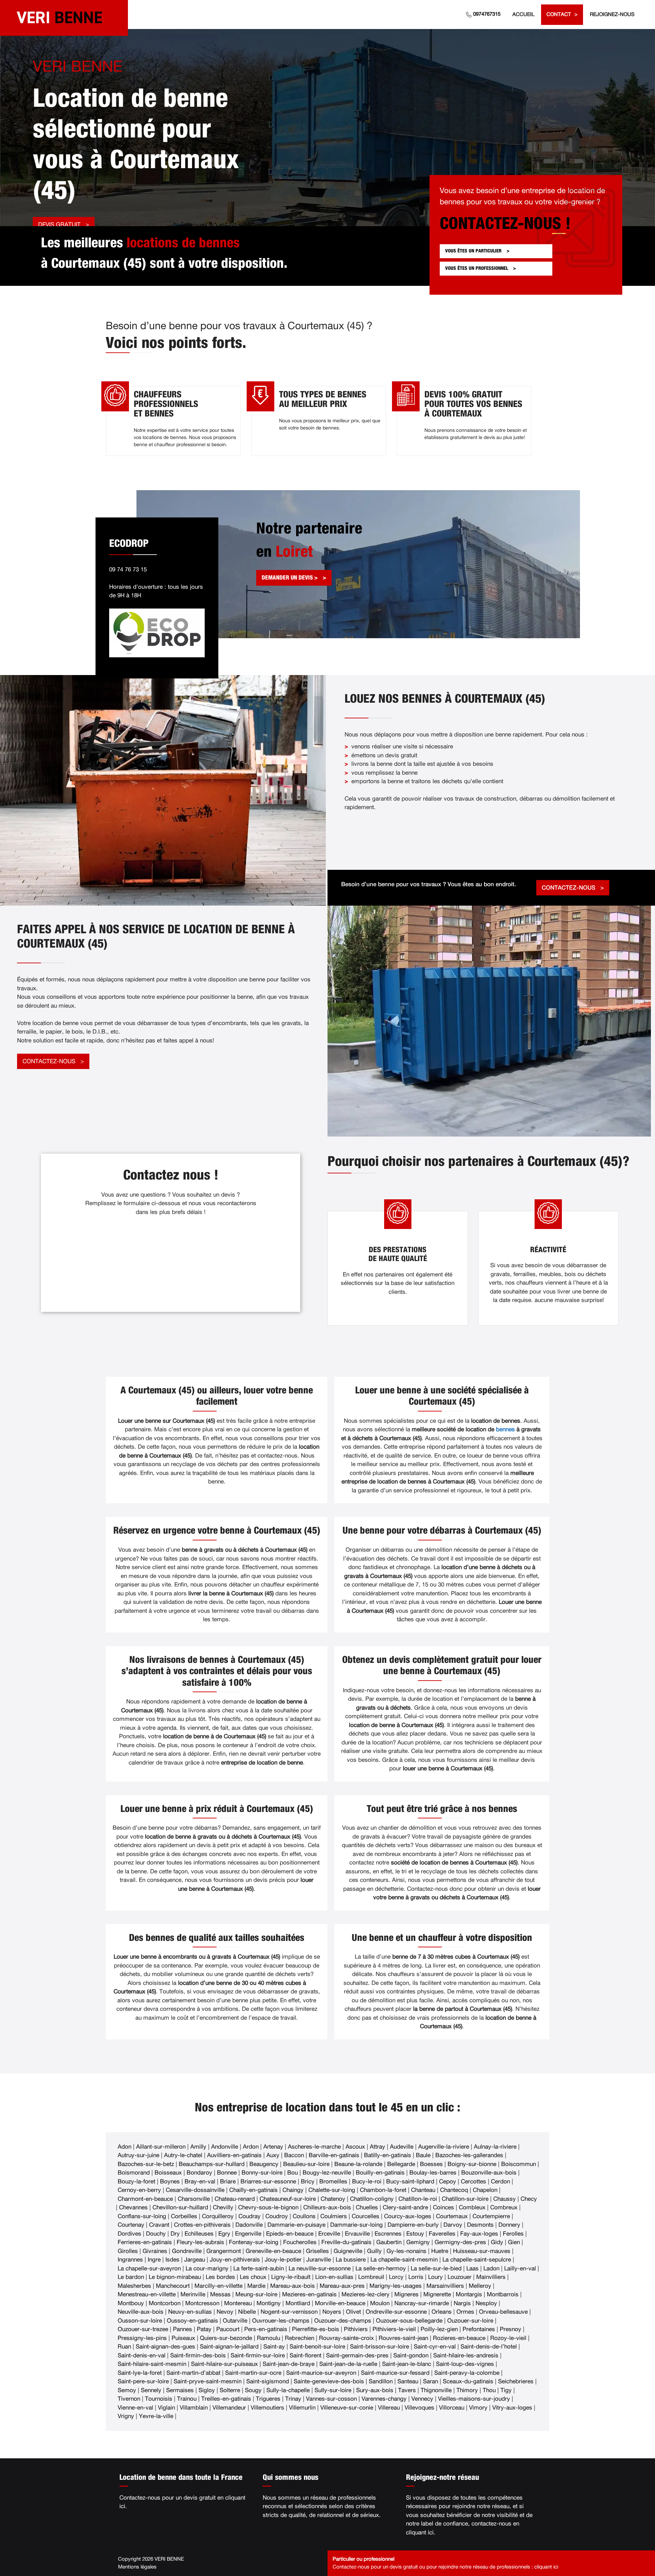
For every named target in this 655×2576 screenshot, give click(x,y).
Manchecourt (173, 2286)
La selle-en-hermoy (381, 2268)
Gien (514, 2242)
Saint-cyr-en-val (435, 2347)
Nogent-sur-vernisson (289, 2312)
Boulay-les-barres (433, 2173)
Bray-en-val (200, 2182)
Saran (431, 2381)
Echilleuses (199, 2234)
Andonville (225, 2147)
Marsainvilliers (445, 2286)
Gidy (497, 2242)
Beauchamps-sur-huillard (212, 2164)
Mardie (256, 2286)
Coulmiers (334, 2216)
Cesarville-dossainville (195, 2190)
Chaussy (505, 2199)
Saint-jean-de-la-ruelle (348, 2364)
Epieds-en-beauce (290, 2234)
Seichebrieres (516, 2381)
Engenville (248, 2234)
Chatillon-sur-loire (465, 2199)
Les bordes (220, 2277)
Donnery (509, 2225)
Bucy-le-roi (367, 2182)
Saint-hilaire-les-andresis (466, 2355)
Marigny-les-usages (396, 2286)
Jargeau (195, 2260)
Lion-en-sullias (334, 2277)
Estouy (415, 2234)
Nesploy (486, 2303)
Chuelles (367, 2207)
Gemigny (418, 2242)
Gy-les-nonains (406, 2251)
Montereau (238, 2303)
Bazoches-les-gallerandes (469, 2155)
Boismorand (134, 2173)
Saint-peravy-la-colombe (467, 2373)
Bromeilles (333, 2182)
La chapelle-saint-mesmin (404, 2260)
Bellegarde (401, 2164)
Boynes (170, 2182)
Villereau (389, 2408)
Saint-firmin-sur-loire (258, 2355)
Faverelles (442, 2234)
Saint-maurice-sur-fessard (395, 2373)
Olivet (353, 2312)
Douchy (156, 2234)
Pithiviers (356, 2329)
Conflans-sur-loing (142, 2216)
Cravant (159, 2225)
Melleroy (480, 2286)
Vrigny (126, 2416)
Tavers (407, 2390)
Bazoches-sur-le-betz (146, 2164)
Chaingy (293, 2190)
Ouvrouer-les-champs (281, 2321)
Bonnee (227, 2173)
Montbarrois (503, 2294)
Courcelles (366, 2216)
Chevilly (223, 2207)
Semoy (127, 2390)
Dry (175, 2234)
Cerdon (500, 2182)
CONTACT (559, 14)
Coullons (304, 2216)
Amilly (198, 2147)
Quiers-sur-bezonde (226, 2338)
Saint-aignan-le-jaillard (229, 2347)
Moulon (380, 2303)
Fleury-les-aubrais (200, 2242)
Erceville (329, 2234)
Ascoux (355, 2147)
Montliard (298, 2303)
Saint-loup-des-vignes (465, 2364)
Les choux (253, 2277)
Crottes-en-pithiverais (202, 2225)
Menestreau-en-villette (147, 2294)
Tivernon (129, 2399)
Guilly (374, 2251)
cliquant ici (420, 2533)
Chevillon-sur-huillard (180, 2207)
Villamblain (194, 2408)
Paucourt (228, 2329)
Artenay (273, 2147)
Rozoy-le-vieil (508, 2338)
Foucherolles (300, 2242)
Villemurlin (302, 2408)
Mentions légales (137, 2567)
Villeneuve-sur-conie (347, 2408)
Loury (435, 2277)
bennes (505, 1429)
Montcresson (202, 2303)
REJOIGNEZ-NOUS (612, 14)
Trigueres (268, 2399)
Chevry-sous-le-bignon (268, 2207)
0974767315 (487, 14)
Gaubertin (389, 2242)
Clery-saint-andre (405, 2207)
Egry (224, 2234)
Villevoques (419, 2408)
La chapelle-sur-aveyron (149, 2268)
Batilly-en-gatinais (388, 2155)
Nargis (462, 2303)
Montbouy (131, 2303)
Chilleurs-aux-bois (327, 2207)
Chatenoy (333, 2199)
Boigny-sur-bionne (472, 2164)
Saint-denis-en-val (142, 2355)
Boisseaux (168, 2173)
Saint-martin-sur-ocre (253, 2373)
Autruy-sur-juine (139, 2155)
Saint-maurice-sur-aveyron (321, 2373)
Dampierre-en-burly (413, 2225)
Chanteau (423, 2190)
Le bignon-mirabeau (175, 2277)
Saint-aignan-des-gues (165, 2347)
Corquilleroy (218, 2216)
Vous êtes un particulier (473, 251)
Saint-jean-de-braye (289, 2364)
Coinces (443, 2207)
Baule (423, 2155)
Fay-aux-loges (479, 2234)
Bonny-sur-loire (262, 2173)
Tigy (506, 2390)
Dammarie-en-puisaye (296, 2225)
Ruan (124, 2347)
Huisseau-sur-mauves (482, 2251)
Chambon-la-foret (383, 2190)
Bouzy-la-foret (136, 2182)
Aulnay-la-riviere (495, 2147)
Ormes (465, 2312)
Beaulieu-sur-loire (306, 2164)
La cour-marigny (207, 2268)
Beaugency (264, 2164)
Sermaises (180, 2390)
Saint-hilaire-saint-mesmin (152, 2364)
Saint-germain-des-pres (357, 2355)
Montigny (269, 2303)
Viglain (166, 2408)
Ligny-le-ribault (291, 2277)
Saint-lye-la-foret (140, 2373)
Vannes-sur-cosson (331, 2399)
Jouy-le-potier (283, 2260)
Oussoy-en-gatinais (192, 2321)
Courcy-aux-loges (408, 2216)
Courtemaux (452, 2216)
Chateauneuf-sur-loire (288, 2199)
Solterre (230, 2390)
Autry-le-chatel (183, 2155)
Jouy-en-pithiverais (235, 2260)
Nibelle (247, 2312)
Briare (228, 2182)
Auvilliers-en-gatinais (234, 2155)
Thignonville (436, 2390)
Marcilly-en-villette (219, 2286)
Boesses (431, 2164)
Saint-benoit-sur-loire (317, 2347)
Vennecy (422, 2399)
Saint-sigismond (268, 2381)
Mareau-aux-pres (342, 2286)
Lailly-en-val (520, 2268)
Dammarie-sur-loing (356, 2225)
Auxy (273, 2155)
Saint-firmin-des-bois (198, 2355)
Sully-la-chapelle (288, 2390)
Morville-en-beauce (340, 2303)
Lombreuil (371, 2277)
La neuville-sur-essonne (320, 2268)
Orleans (442, 2312)
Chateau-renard (235, 2199)
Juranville (319, 2260)
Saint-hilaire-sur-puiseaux (224, 2364)
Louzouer (460, 2277)
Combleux (472, 2207)
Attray (377, 2147)
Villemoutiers (267, 2408)
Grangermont (224, 2251)
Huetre (440, 2251)
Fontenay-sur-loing (254, 2242)
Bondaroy (199, 2173)
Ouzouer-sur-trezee (143, 2329)
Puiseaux (183, 2338)
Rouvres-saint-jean (403, 2338)
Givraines (155, 2251)
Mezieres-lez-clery (366, 2294)
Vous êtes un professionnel (477, 268)
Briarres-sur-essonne (268, 2182)
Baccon (294, 2155)
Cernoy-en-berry (139, 2190)
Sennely (151, 2390)
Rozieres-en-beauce (459, 2338)
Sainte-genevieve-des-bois (329, 2381)
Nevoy (225, 2312)
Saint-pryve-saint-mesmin (208, 2381)
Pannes (183, 2329)
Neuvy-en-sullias (190, 2312)
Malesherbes (134, 2286)
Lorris (416, 2277)
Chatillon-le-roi (418, 2199)
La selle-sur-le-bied (436, 2268)
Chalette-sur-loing (332, 2190)
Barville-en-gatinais (334, 2155)
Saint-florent (305, 2355)
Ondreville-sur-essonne (396, 2312)
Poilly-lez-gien (439, 2329)
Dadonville (249, 2225)
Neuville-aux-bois (141, 2312)
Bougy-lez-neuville (327, 2173)
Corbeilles (184, 2216)
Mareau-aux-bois (293, 2286)
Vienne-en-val (135, 2408)
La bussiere (351, 2260)
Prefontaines (479, 2329)
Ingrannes (130, 2260)
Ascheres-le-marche (314, 2147)
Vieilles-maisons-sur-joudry (474, 2399)
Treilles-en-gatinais (226, 2399)
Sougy (253, 2390)
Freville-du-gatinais (346, 2242)
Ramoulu (268, 2338)
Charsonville (194, 2199)
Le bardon (131, 2277)
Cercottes (474, 2182)
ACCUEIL (523, 14)
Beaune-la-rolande (358, 2164)
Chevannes (133, 2207)
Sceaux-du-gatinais (468, 2381)
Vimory (478, 2408)
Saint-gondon (411, 2355)
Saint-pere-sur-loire (143, 2381)
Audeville (402, 2147)
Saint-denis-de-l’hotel (489, 2347)
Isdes (172, 2260)
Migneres (406, 2294)
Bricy (308, 2182)
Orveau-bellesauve (503, 2312)
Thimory (467, 2390)
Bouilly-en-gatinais (380, 2173)
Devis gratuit (59, 225)
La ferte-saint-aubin (259, 2268)
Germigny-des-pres (460, 2242)
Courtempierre (491, 2216)
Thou (489, 2390)
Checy (529, 2199)
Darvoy (453, 2225)
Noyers (332, 2312)
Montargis (469, 2294)
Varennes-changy (384, 2399)
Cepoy (448, 2182)
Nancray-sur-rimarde (422, 2303)
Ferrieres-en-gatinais (145, 2242)
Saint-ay (274, 2347)
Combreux (504, 2207)
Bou (293, 2173)
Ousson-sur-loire (140, 2321)
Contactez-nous (569, 888)
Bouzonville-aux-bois (489, 2173)
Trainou (187, 2399)
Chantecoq (454, 2190)
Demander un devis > (290, 578)
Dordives (129, 2234)
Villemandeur (229, 2408)
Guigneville (348, 2251)
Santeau (408, 2381)
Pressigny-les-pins (142, 2338)
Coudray (250, 2216)
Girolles (128, 2251)
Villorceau (452, 2408)
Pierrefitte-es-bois (316, 2329)
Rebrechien (300, 2338)
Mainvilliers (491, 2277)
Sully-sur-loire (333, 2390)
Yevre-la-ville (156, 2416)
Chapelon (485, 2190)
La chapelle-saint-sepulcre (477, 2260)
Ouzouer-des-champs (343, 2321)
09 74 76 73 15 (128, 569)
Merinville (193, 2294)
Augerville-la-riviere (444, 2147)
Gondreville (187, 2251)
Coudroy (277, 2216)
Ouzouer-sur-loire (470, 2321)
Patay (204, 2329)
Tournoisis (159, 2399)
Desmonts (480, 2225)
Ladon (491, 2268)
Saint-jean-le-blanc (407, 2364)
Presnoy (511, 2329)
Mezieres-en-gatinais (309, 2294)
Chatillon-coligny (372, 2199)
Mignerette (437, 2294)
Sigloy (207, 2390)
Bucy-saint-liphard (410, 2182)
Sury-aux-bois (375, 2390)
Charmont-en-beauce (145, 2199)
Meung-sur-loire (256, 2294)
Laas (472, 2268)
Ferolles (513, 2234)
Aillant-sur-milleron (161, 2147)
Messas (220, 2294)
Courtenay (131, 2225)
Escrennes (388, 2234)
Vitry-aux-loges (512, 2408)
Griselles (317, 2251)
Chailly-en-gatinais (253, 2190)
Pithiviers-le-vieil (394, 2329)
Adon (125, 2147)
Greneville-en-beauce (273, 2251)
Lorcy (396, 2277)
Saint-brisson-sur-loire (380, 2347)
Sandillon (381, 2381)
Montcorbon (165, 2303)
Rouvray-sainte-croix (346, 2338)
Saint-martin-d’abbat (193, 2373)
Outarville (235, 2321)
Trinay (293, 2399)
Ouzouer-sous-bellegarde (409, 2321)
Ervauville (357, 2234)
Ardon (251, 2147)
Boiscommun (519, 2164)
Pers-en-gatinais (266, 2329)
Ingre (154, 2260)
